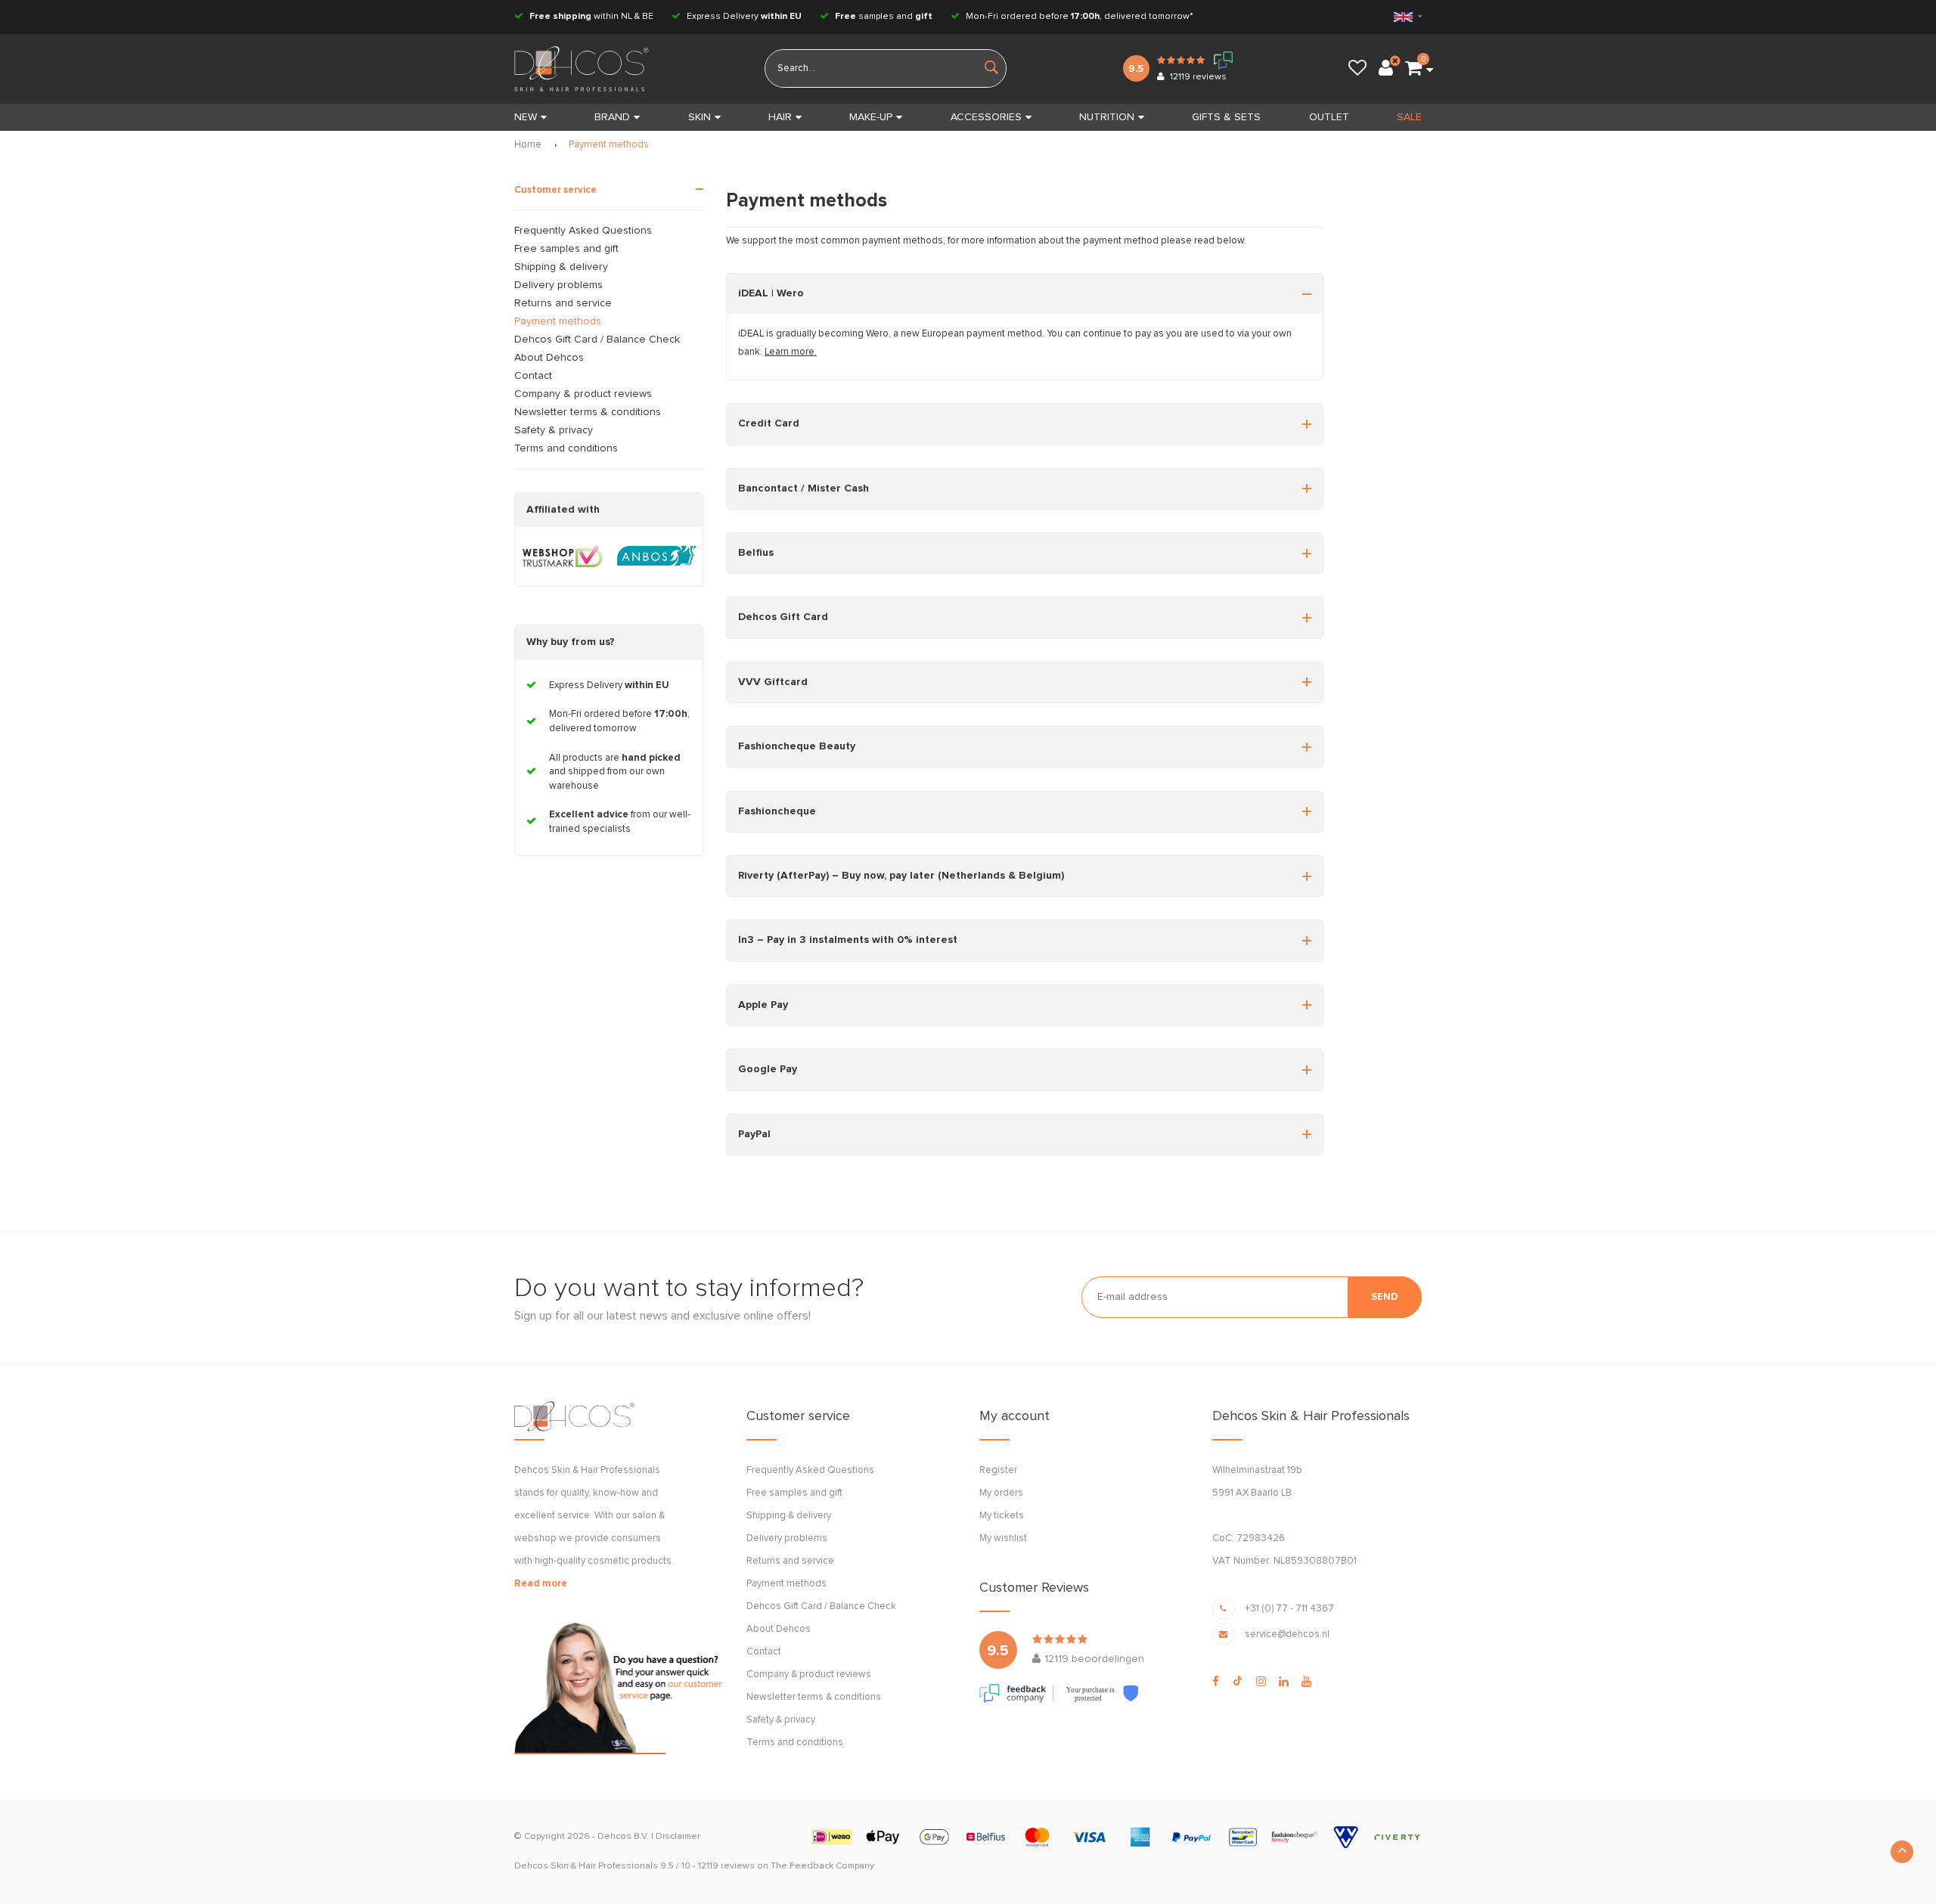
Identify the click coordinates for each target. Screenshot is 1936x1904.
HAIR (780, 117)
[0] (1413, 69)
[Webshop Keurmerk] (562, 557)
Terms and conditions (566, 448)
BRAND (612, 117)
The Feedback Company (822, 1866)
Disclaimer (678, 1837)
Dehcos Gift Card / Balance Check (597, 340)
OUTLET (1329, 117)
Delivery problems (558, 285)
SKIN (700, 117)
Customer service (555, 190)
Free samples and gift (566, 249)
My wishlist (1003, 1538)
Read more (541, 1584)
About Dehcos (549, 358)
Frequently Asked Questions (583, 231)
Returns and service (563, 303)
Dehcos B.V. (623, 1837)
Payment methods (609, 145)
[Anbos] (657, 557)
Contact (533, 376)
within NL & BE (591, 17)
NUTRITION (1107, 117)
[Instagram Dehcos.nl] (1261, 1682)
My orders (1001, 1493)
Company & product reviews (583, 394)
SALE (1409, 117)
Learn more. (791, 352)
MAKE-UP (871, 117)
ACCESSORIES (986, 117)
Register (998, 1470)
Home (528, 145)
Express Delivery (743, 17)
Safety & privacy (554, 430)
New (526, 117)
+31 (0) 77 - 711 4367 (1289, 1609)
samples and (884, 17)
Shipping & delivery (561, 267)
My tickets (1002, 1516)
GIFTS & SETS (1226, 117)
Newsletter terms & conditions (588, 412)
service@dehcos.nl (1287, 1634)
